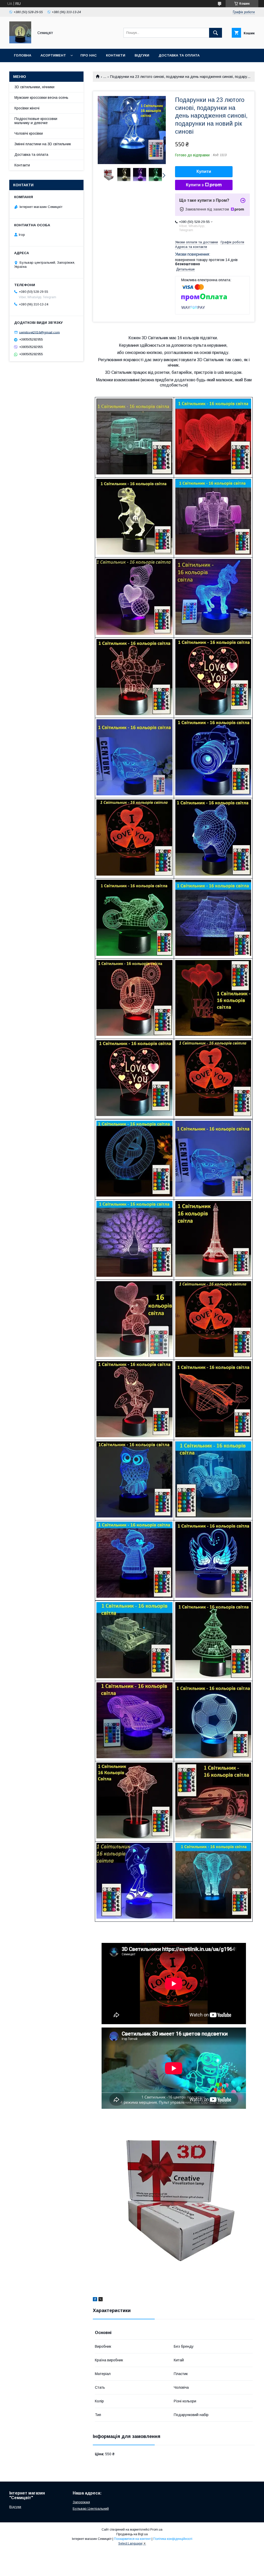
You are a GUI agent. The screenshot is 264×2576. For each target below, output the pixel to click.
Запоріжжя (81, 2502)
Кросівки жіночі (27, 108)
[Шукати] (216, 33)
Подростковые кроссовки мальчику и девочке (36, 121)
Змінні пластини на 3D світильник (43, 144)
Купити (204, 171)
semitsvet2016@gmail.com (39, 332)
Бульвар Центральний (91, 2509)
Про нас (89, 55)
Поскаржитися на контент (132, 2539)
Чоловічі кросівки (29, 133)
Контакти (116, 55)
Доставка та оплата (179, 55)
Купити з (195, 185)
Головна (23, 55)
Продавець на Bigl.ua (132, 2534)
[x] (101, 2300)
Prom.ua (156, 2530)
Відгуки (142, 55)
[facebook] (95, 2300)
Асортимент (53, 55)
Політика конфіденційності (173, 2539)
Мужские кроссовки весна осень (41, 98)
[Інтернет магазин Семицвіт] (20, 42)
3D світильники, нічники (34, 87)
